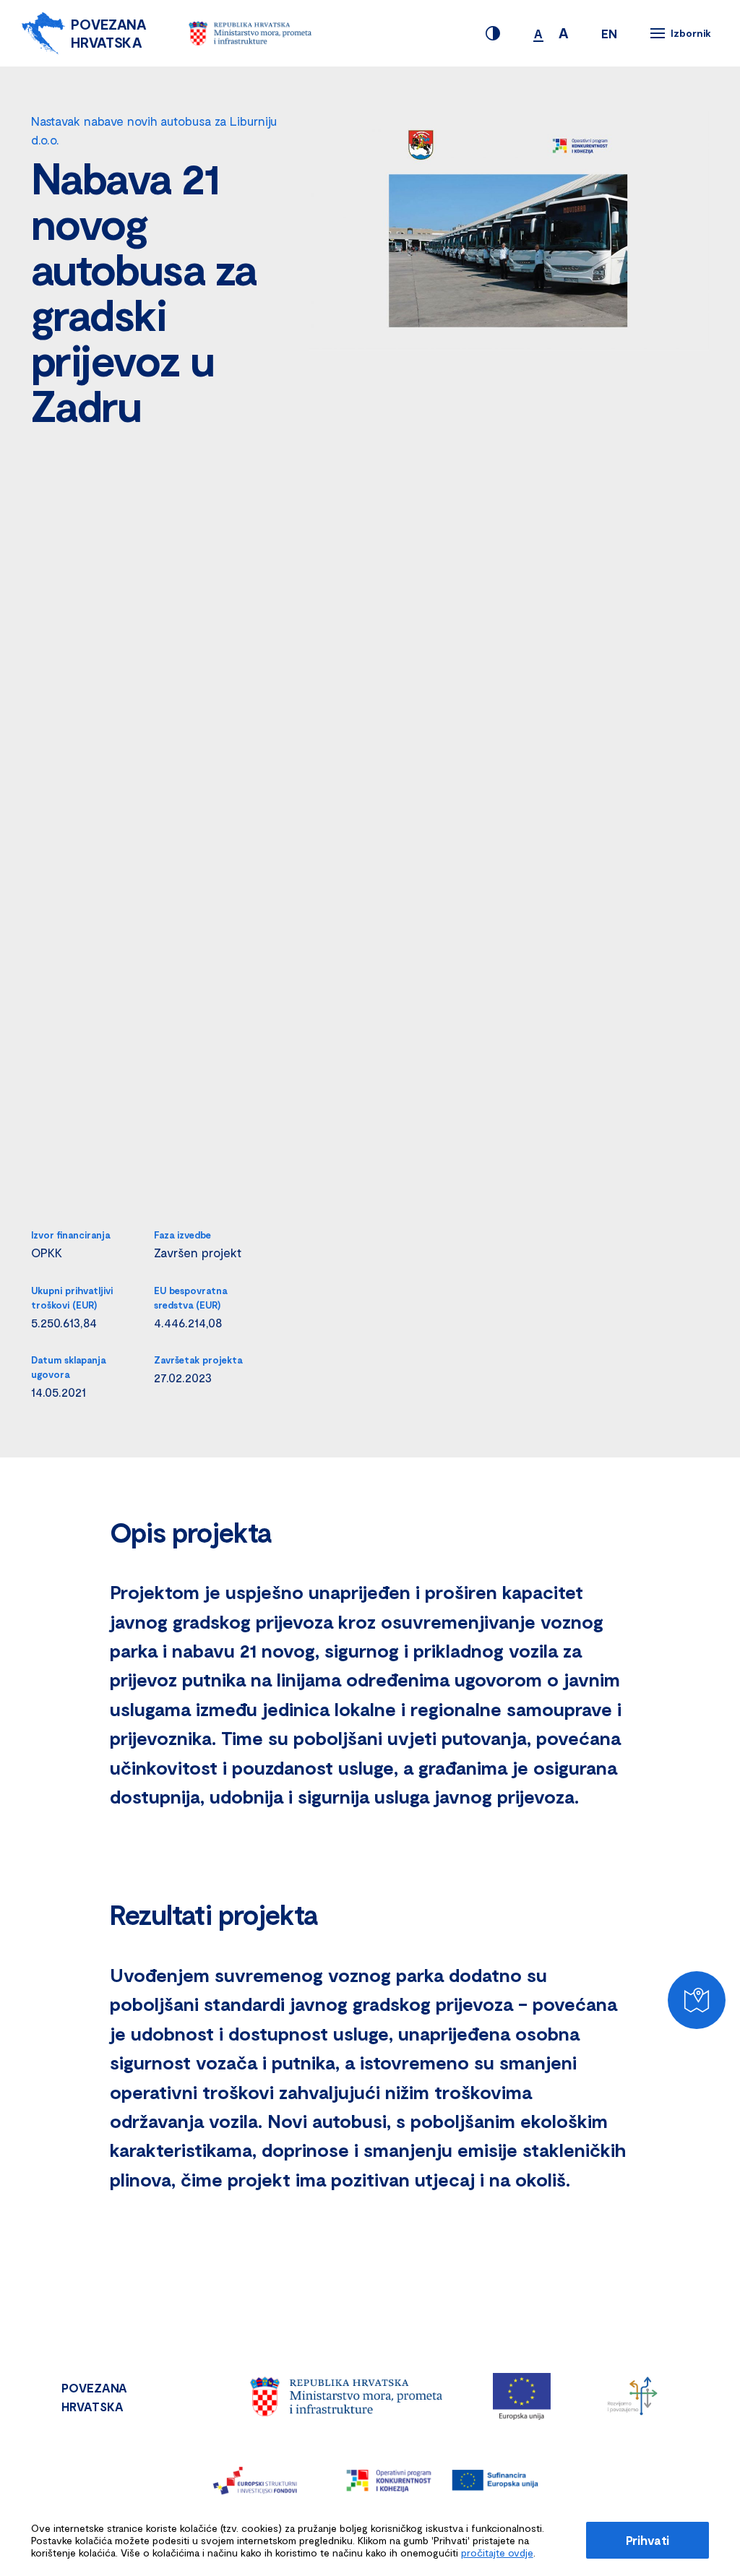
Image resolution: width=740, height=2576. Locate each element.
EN (609, 33)
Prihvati (647, 2540)
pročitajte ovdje (497, 2553)
